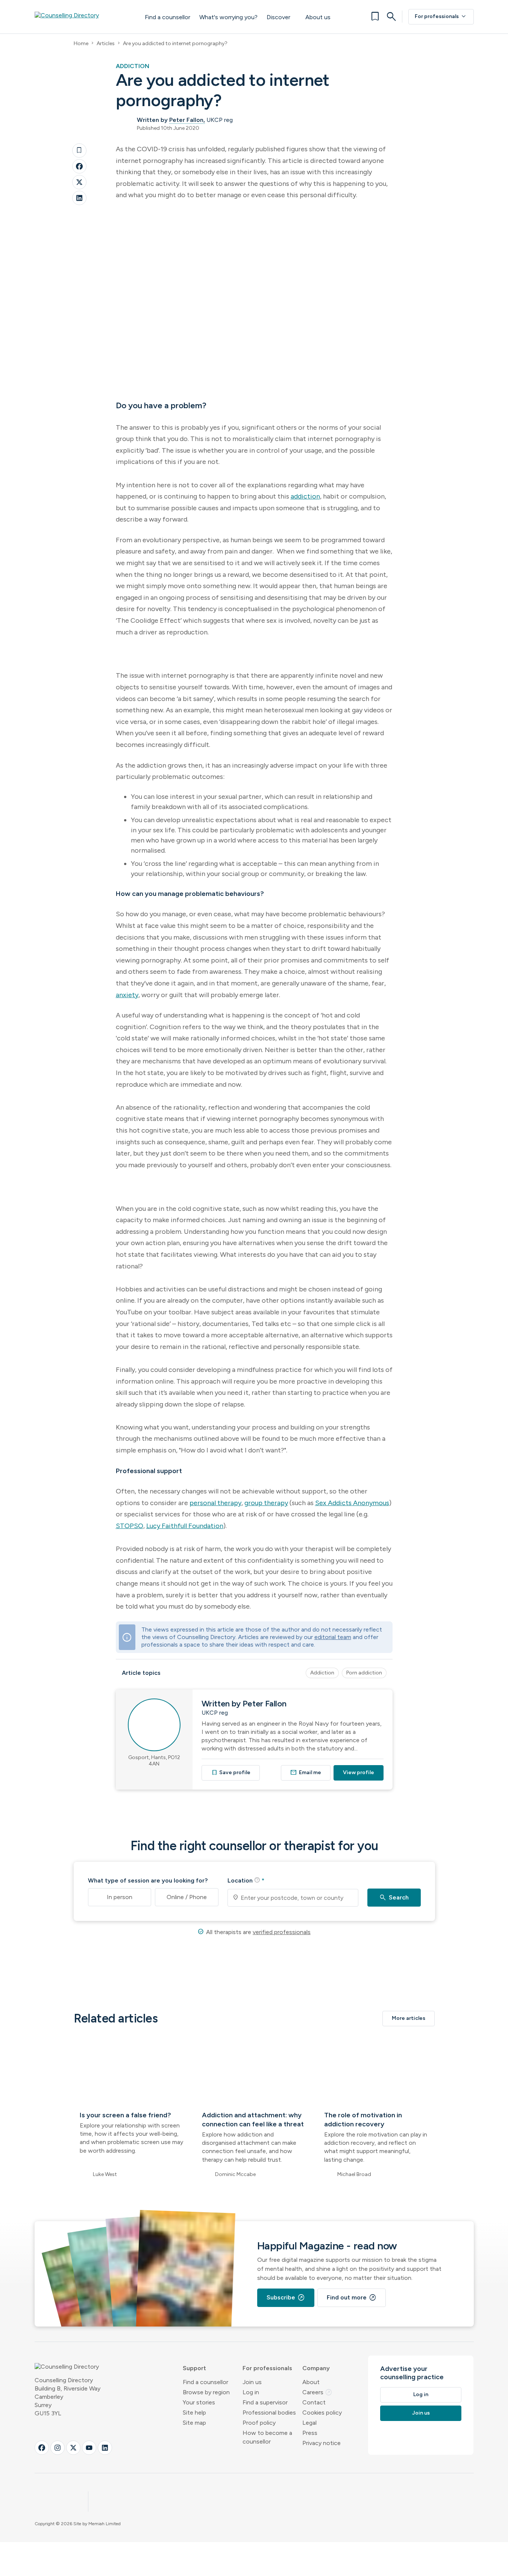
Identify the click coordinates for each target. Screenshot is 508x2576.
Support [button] (194, 2368)
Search (394, 1898)
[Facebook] (79, 166)
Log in (251, 2392)
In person (120, 1897)
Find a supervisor (265, 2402)
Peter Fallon (186, 120)
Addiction (322, 1673)
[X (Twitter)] (73, 2448)
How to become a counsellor (267, 2437)
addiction (305, 496)
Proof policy (259, 2423)
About (311, 2382)
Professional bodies (269, 2413)
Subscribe (286, 2298)
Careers (317, 2392)
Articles (106, 43)
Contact (314, 2402)
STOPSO (130, 1526)
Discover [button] (278, 17)
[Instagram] (58, 2448)
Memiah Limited (105, 2524)
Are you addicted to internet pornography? (175, 43)
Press (310, 2433)
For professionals (441, 17)
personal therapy (215, 1503)
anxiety (127, 995)
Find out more (352, 2298)
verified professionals (282, 1932)
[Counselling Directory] (82, 17)
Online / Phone (187, 1897)
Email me (306, 1772)
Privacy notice (321, 2443)
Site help (194, 2413)
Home (81, 43)
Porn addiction (364, 1673)
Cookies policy (322, 2413)
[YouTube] (89, 2448)
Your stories (199, 2402)
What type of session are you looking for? (148, 1880)
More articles (409, 2018)
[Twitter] (79, 182)
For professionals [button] (267, 2368)
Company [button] (316, 2368)
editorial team (333, 1637)
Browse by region (206, 2392)
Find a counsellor (168, 17)
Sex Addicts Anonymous (352, 1503)
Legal (309, 2423)
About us (318, 17)
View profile (359, 1772)
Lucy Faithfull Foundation (185, 1526)
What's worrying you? (228, 17)
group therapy (266, 1503)
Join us (252, 2382)
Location (246, 1880)
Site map (194, 2423)
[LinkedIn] (79, 198)
